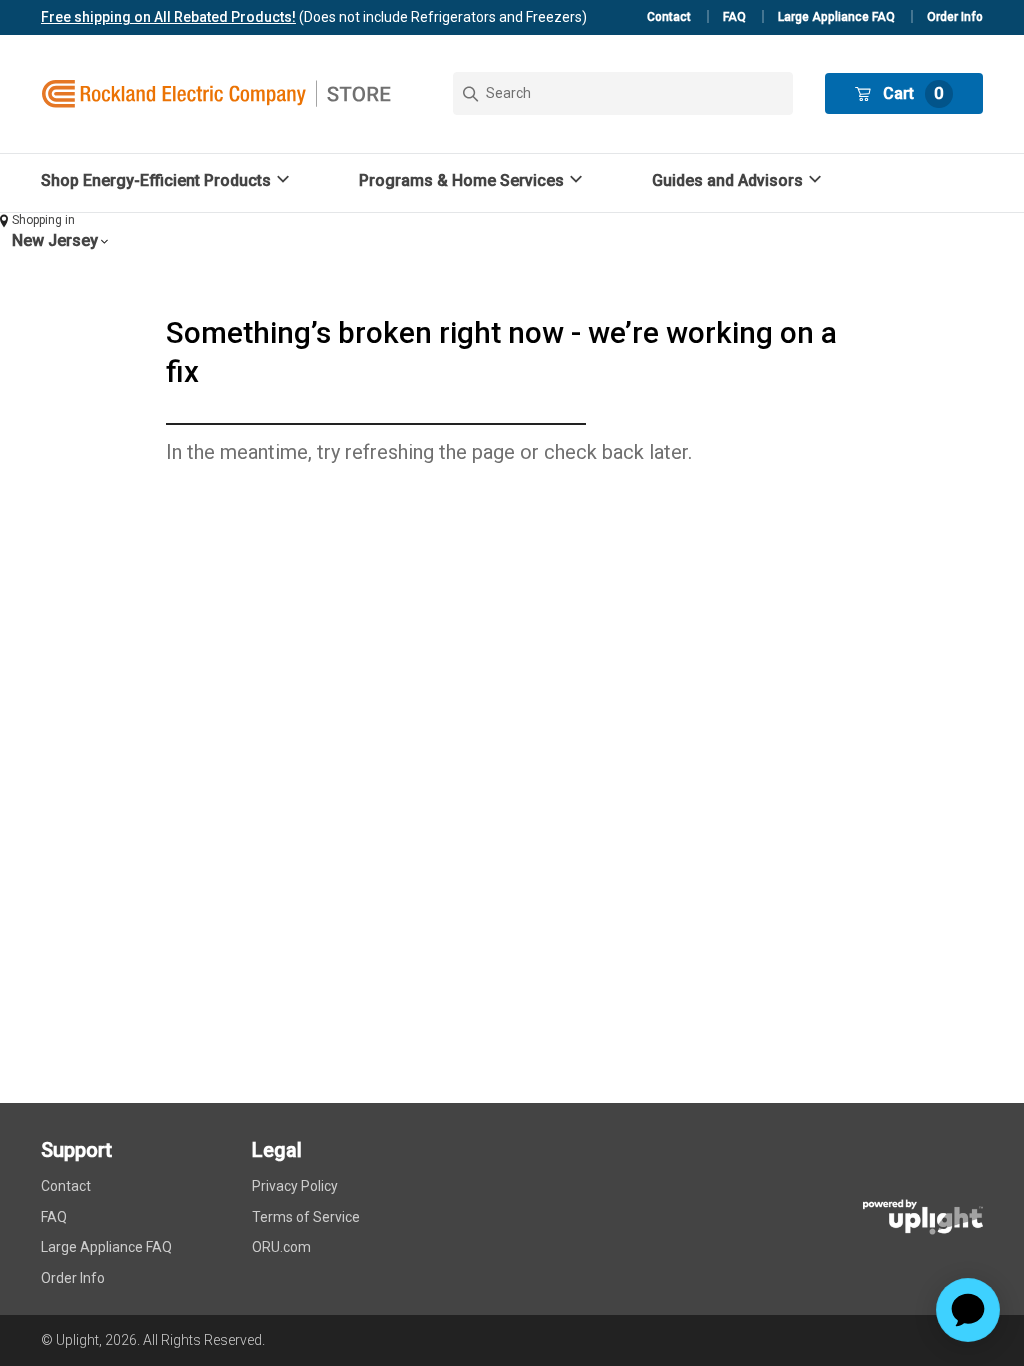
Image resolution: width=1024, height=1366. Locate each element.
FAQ (734, 17)
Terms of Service (306, 1217)
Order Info (955, 17)
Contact (669, 17)
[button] (168, 180)
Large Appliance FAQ (836, 17)
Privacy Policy (295, 1186)
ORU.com (281, 1247)
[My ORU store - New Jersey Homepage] (216, 94)
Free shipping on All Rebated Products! (168, 17)
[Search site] (623, 93)
